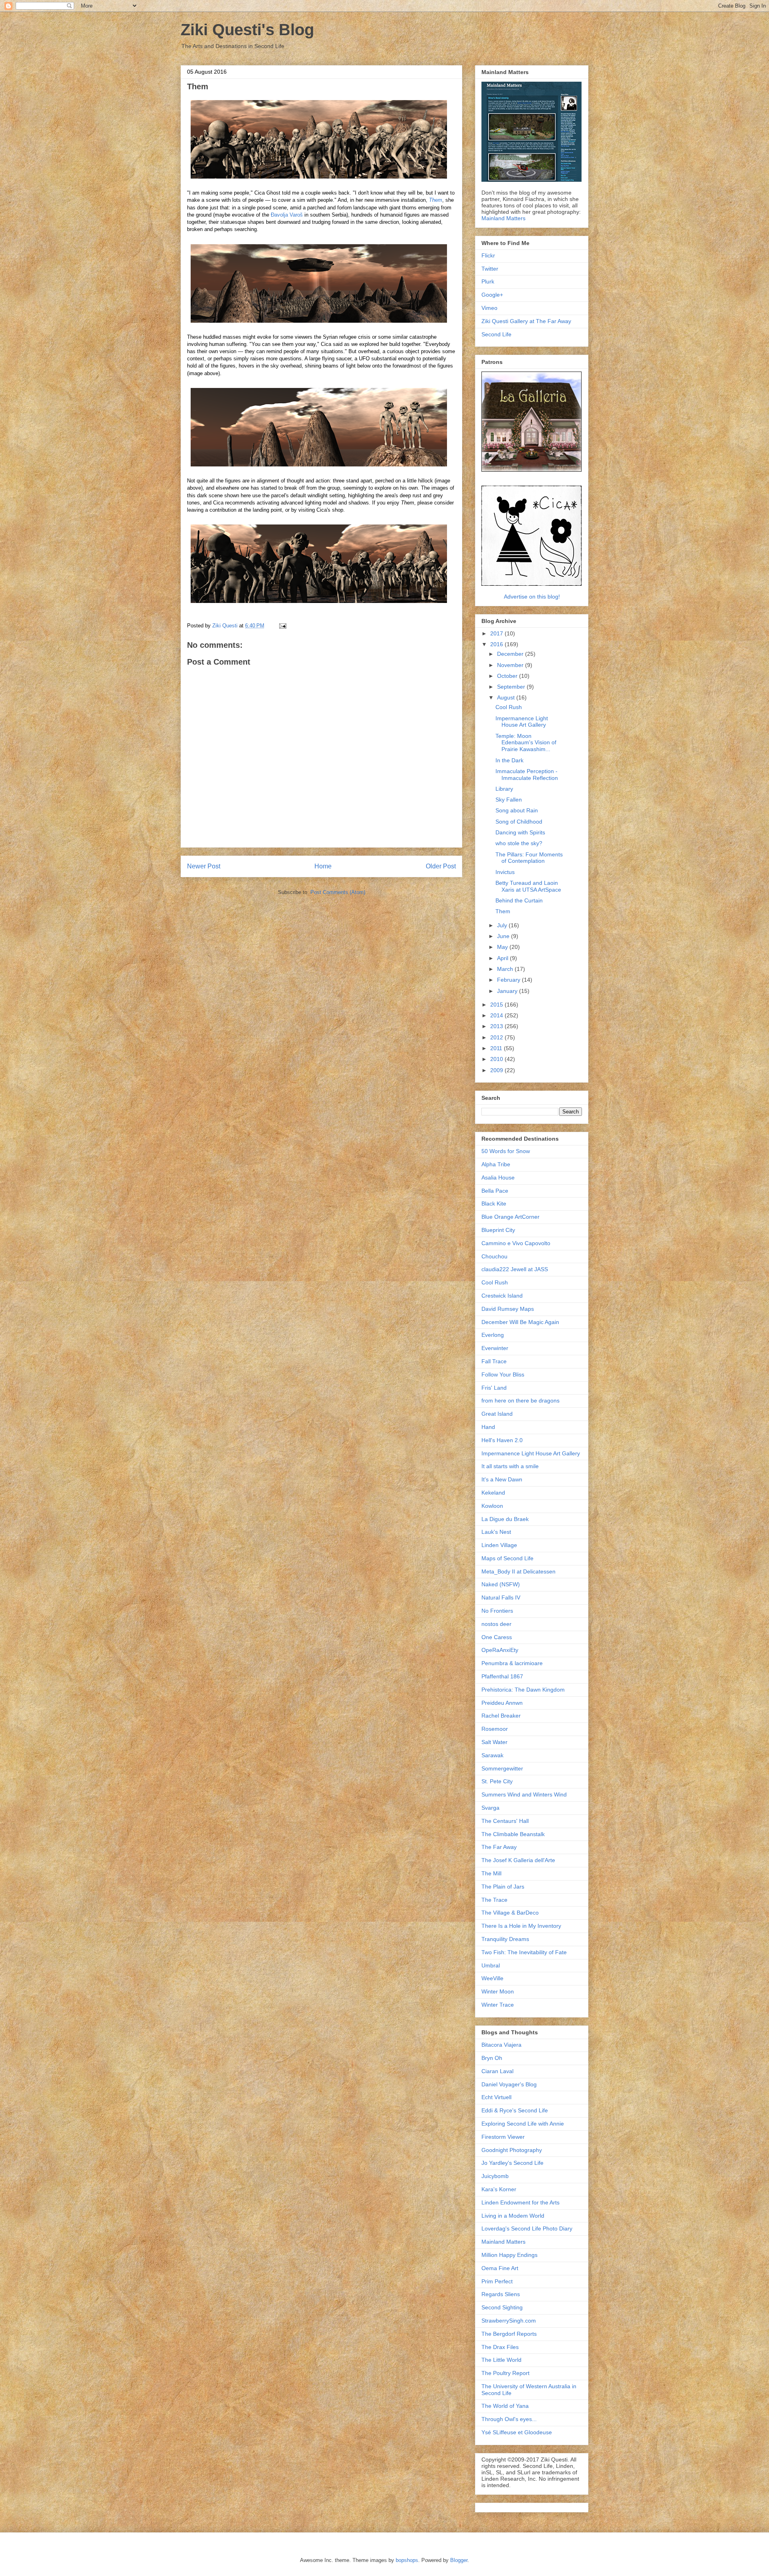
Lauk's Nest (496, 1532)
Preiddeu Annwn (502, 1703)
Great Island (497, 1414)
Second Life (496, 334)
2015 (497, 1005)
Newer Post (204, 866)
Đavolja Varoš (287, 215)
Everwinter (495, 1348)
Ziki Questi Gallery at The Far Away (526, 321)
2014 (497, 1015)
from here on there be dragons (520, 1401)
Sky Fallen (509, 800)
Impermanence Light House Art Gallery (522, 722)
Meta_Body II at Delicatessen (518, 1571)
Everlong (493, 1335)
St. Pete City (497, 1781)
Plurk (488, 281)
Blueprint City (498, 1230)
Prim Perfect (497, 2281)
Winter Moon (498, 1991)
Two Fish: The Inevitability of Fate (524, 1952)
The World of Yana (505, 2406)
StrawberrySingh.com (509, 2321)
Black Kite (494, 1204)
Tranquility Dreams (505, 1939)
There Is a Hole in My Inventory (521, 1926)
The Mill (491, 1873)
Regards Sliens (501, 2294)
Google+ (492, 295)
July (503, 925)
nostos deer (496, 1624)
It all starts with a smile (510, 1466)
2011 (497, 1048)
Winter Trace (498, 2005)
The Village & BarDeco (510, 1913)
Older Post (441, 866)
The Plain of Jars (503, 1887)
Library (504, 789)
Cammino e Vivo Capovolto (516, 1243)
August (507, 697)
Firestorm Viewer (503, 2137)
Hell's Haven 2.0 (502, 1440)
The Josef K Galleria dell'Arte (518, 1860)
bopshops (407, 2560)
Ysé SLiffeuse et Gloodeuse (517, 2432)
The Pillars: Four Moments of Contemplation (529, 858)
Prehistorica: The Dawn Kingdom (523, 1690)
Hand (488, 1427)
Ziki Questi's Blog (247, 30)
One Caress (497, 1637)
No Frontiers (497, 1611)
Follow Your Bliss (503, 1374)
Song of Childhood (519, 822)
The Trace (494, 1900)
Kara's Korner (499, 2189)
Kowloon (492, 1506)
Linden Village (499, 1545)
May (503, 947)
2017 (497, 633)
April (503, 958)
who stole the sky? (519, 843)
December (511, 654)
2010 (497, 1059)
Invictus (505, 872)
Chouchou (494, 1256)
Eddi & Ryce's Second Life (515, 2110)
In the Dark (509, 760)
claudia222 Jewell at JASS (515, 1269)
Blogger (459, 2560)
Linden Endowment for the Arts (520, 2202)
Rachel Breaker (501, 1716)
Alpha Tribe (496, 1164)
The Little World (501, 2360)
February (509, 980)
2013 (497, 1026)
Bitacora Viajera (501, 2045)
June (504, 936)
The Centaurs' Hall (505, 1821)
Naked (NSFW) (501, 1584)
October (508, 676)
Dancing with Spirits (520, 832)
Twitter (490, 269)
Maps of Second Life (507, 1558)
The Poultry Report (505, 2373)
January (508, 991)
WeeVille (492, 1978)
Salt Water (494, 1742)
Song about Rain (517, 810)
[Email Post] (282, 626)
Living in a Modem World (513, 2216)
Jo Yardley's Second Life (512, 2163)
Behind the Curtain (519, 900)
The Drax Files (500, 2347)
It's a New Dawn (502, 1479)
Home (323, 866)
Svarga (490, 1808)
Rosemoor (495, 1729)
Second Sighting (502, 2307)
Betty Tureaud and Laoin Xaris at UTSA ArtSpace (528, 886)
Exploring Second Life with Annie (523, 2124)
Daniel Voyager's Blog (509, 2084)
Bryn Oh (492, 2058)
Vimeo (489, 308)
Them (436, 200)
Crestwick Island (502, 1296)
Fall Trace (494, 1361)
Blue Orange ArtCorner (510, 1217)
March (506, 969)
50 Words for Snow (506, 1151)
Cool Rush (509, 707)
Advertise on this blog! (532, 597)
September (512, 687)
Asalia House (498, 1177)
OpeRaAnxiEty (500, 1650)
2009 (497, 1070)
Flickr (488, 255)
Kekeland (493, 1493)
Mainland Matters (503, 218)
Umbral (491, 1965)
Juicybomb (495, 2176)
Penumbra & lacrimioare (512, 1663)
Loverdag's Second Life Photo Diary (527, 2228)
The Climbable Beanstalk (513, 1834)
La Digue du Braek (505, 1519)
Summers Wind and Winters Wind (524, 1794)
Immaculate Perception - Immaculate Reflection (527, 775)
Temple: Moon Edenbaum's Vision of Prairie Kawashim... (526, 743)
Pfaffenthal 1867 (502, 1676)
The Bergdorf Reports (509, 2334)
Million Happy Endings (509, 2255)
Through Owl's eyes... (509, 2419)
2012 (497, 1037)
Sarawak (492, 1755)
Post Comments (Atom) (338, 892)
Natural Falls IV (501, 1597)
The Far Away (499, 1847)
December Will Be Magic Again (520, 1322)
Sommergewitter (502, 1768)
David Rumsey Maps (508, 1309)
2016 (497, 644)
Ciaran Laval (497, 2071)
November (511, 665)
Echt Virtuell (496, 2097)
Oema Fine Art (500, 2268)
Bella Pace (495, 1191)
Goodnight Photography (512, 2150)
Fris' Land (494, 1388)
